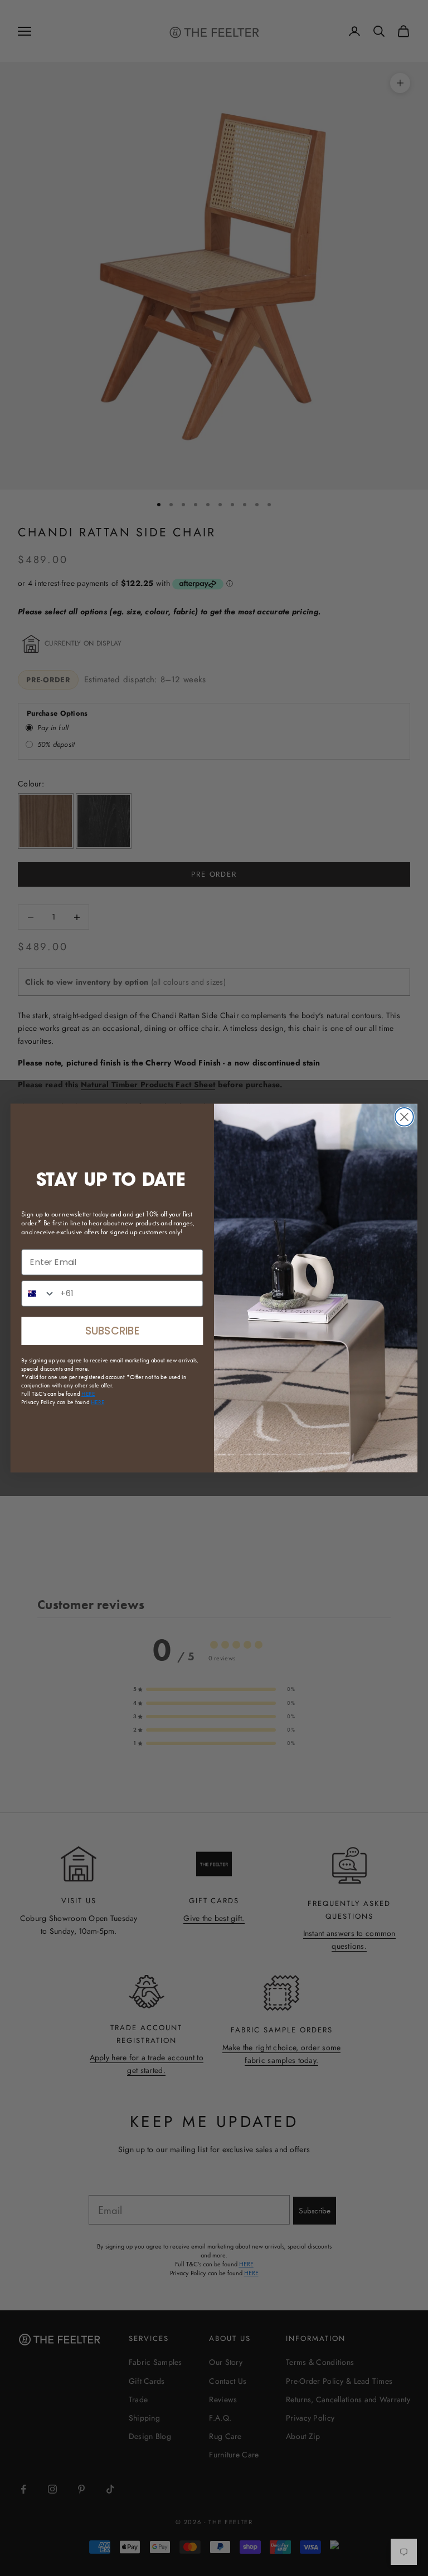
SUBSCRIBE (112, 1331)
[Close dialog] (404, 1117)
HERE (98, 1402)
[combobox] (38, 1294)
